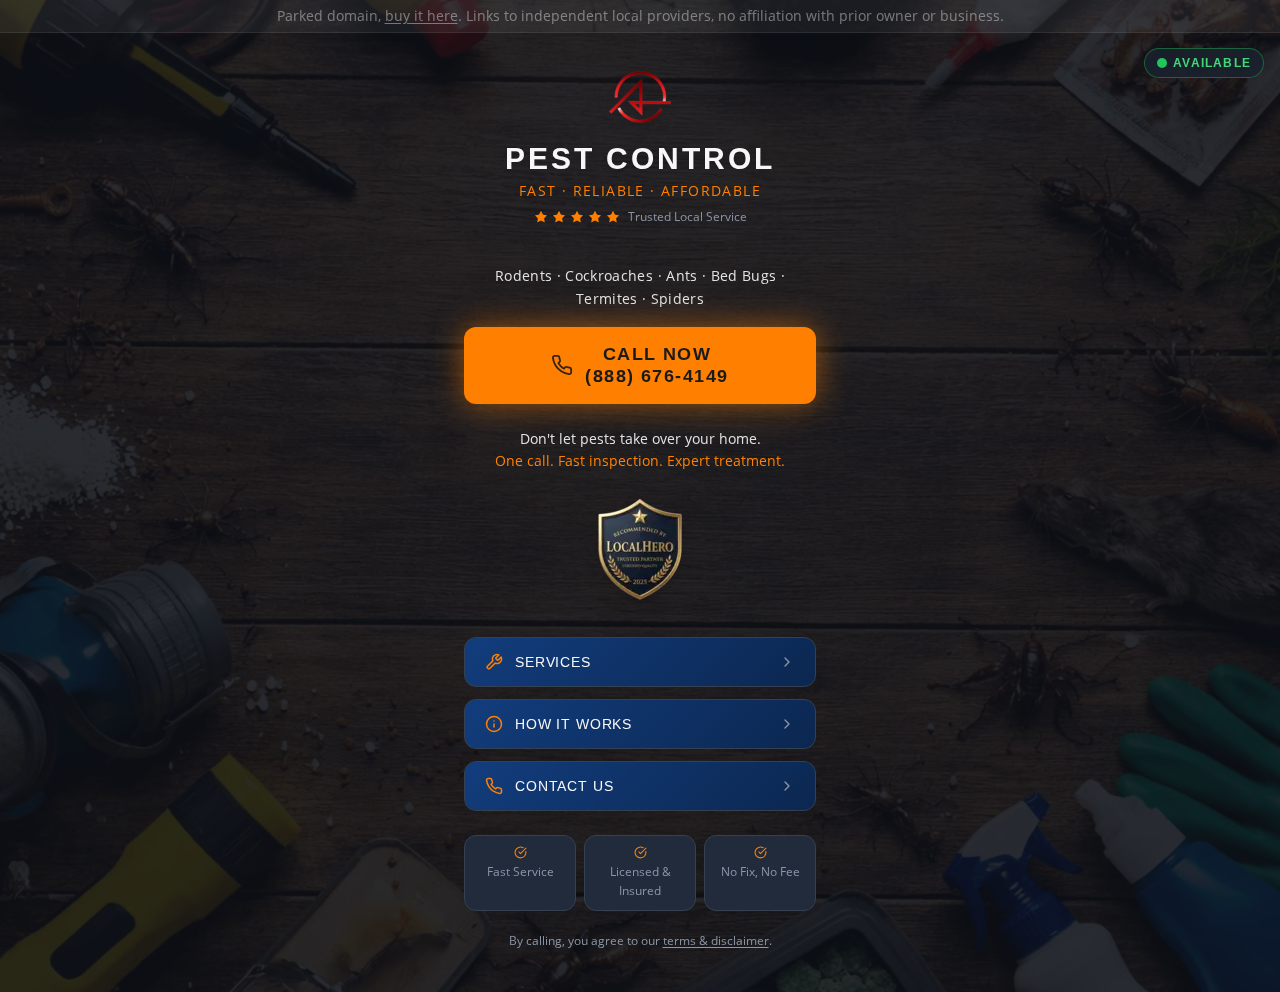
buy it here (421, 15)
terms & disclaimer (716, 940)
